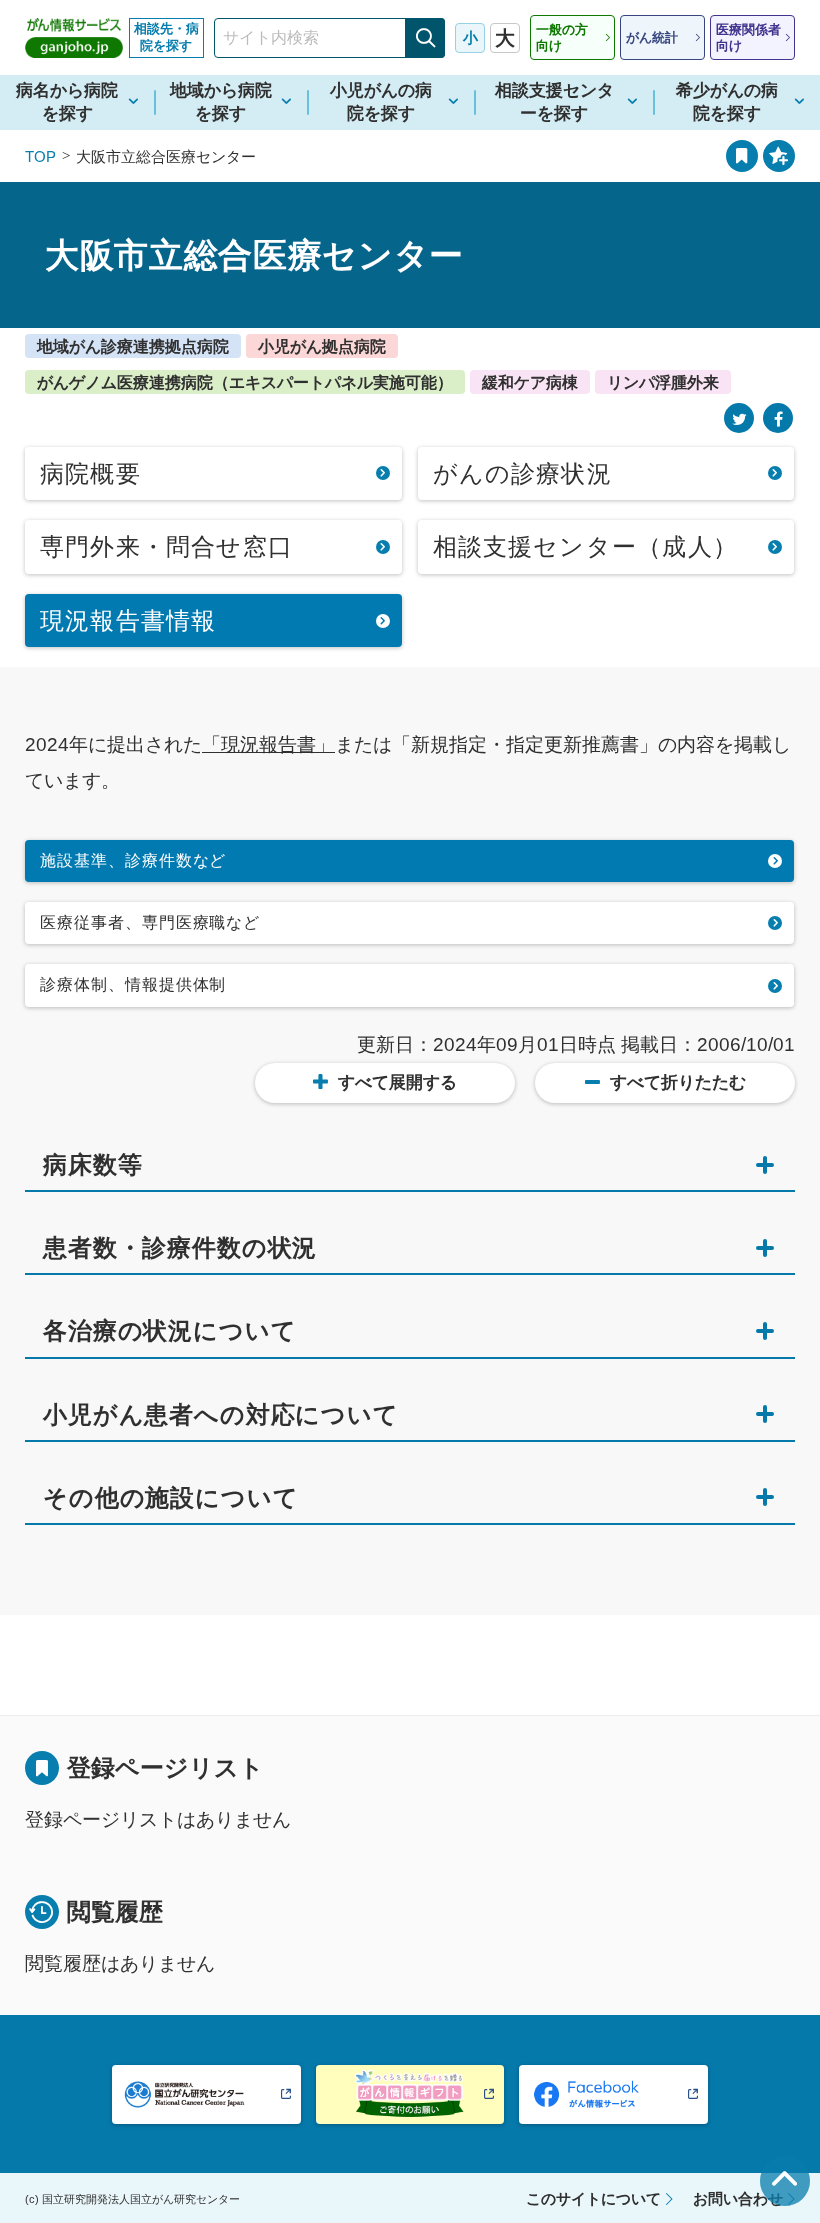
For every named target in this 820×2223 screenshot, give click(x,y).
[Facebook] (778, 418)
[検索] (425, 38)
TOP (40, 156)
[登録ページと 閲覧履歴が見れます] (742, 156)
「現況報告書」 (268, 744)
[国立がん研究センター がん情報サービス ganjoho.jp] (74, 38)
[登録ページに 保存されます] (779, 156)
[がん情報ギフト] (410, 2094)
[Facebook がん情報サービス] (613, 2094)
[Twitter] (739, 418)
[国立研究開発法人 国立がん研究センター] (206, 2094)
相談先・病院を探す (166, 37)
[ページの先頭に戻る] (785, 2181)
